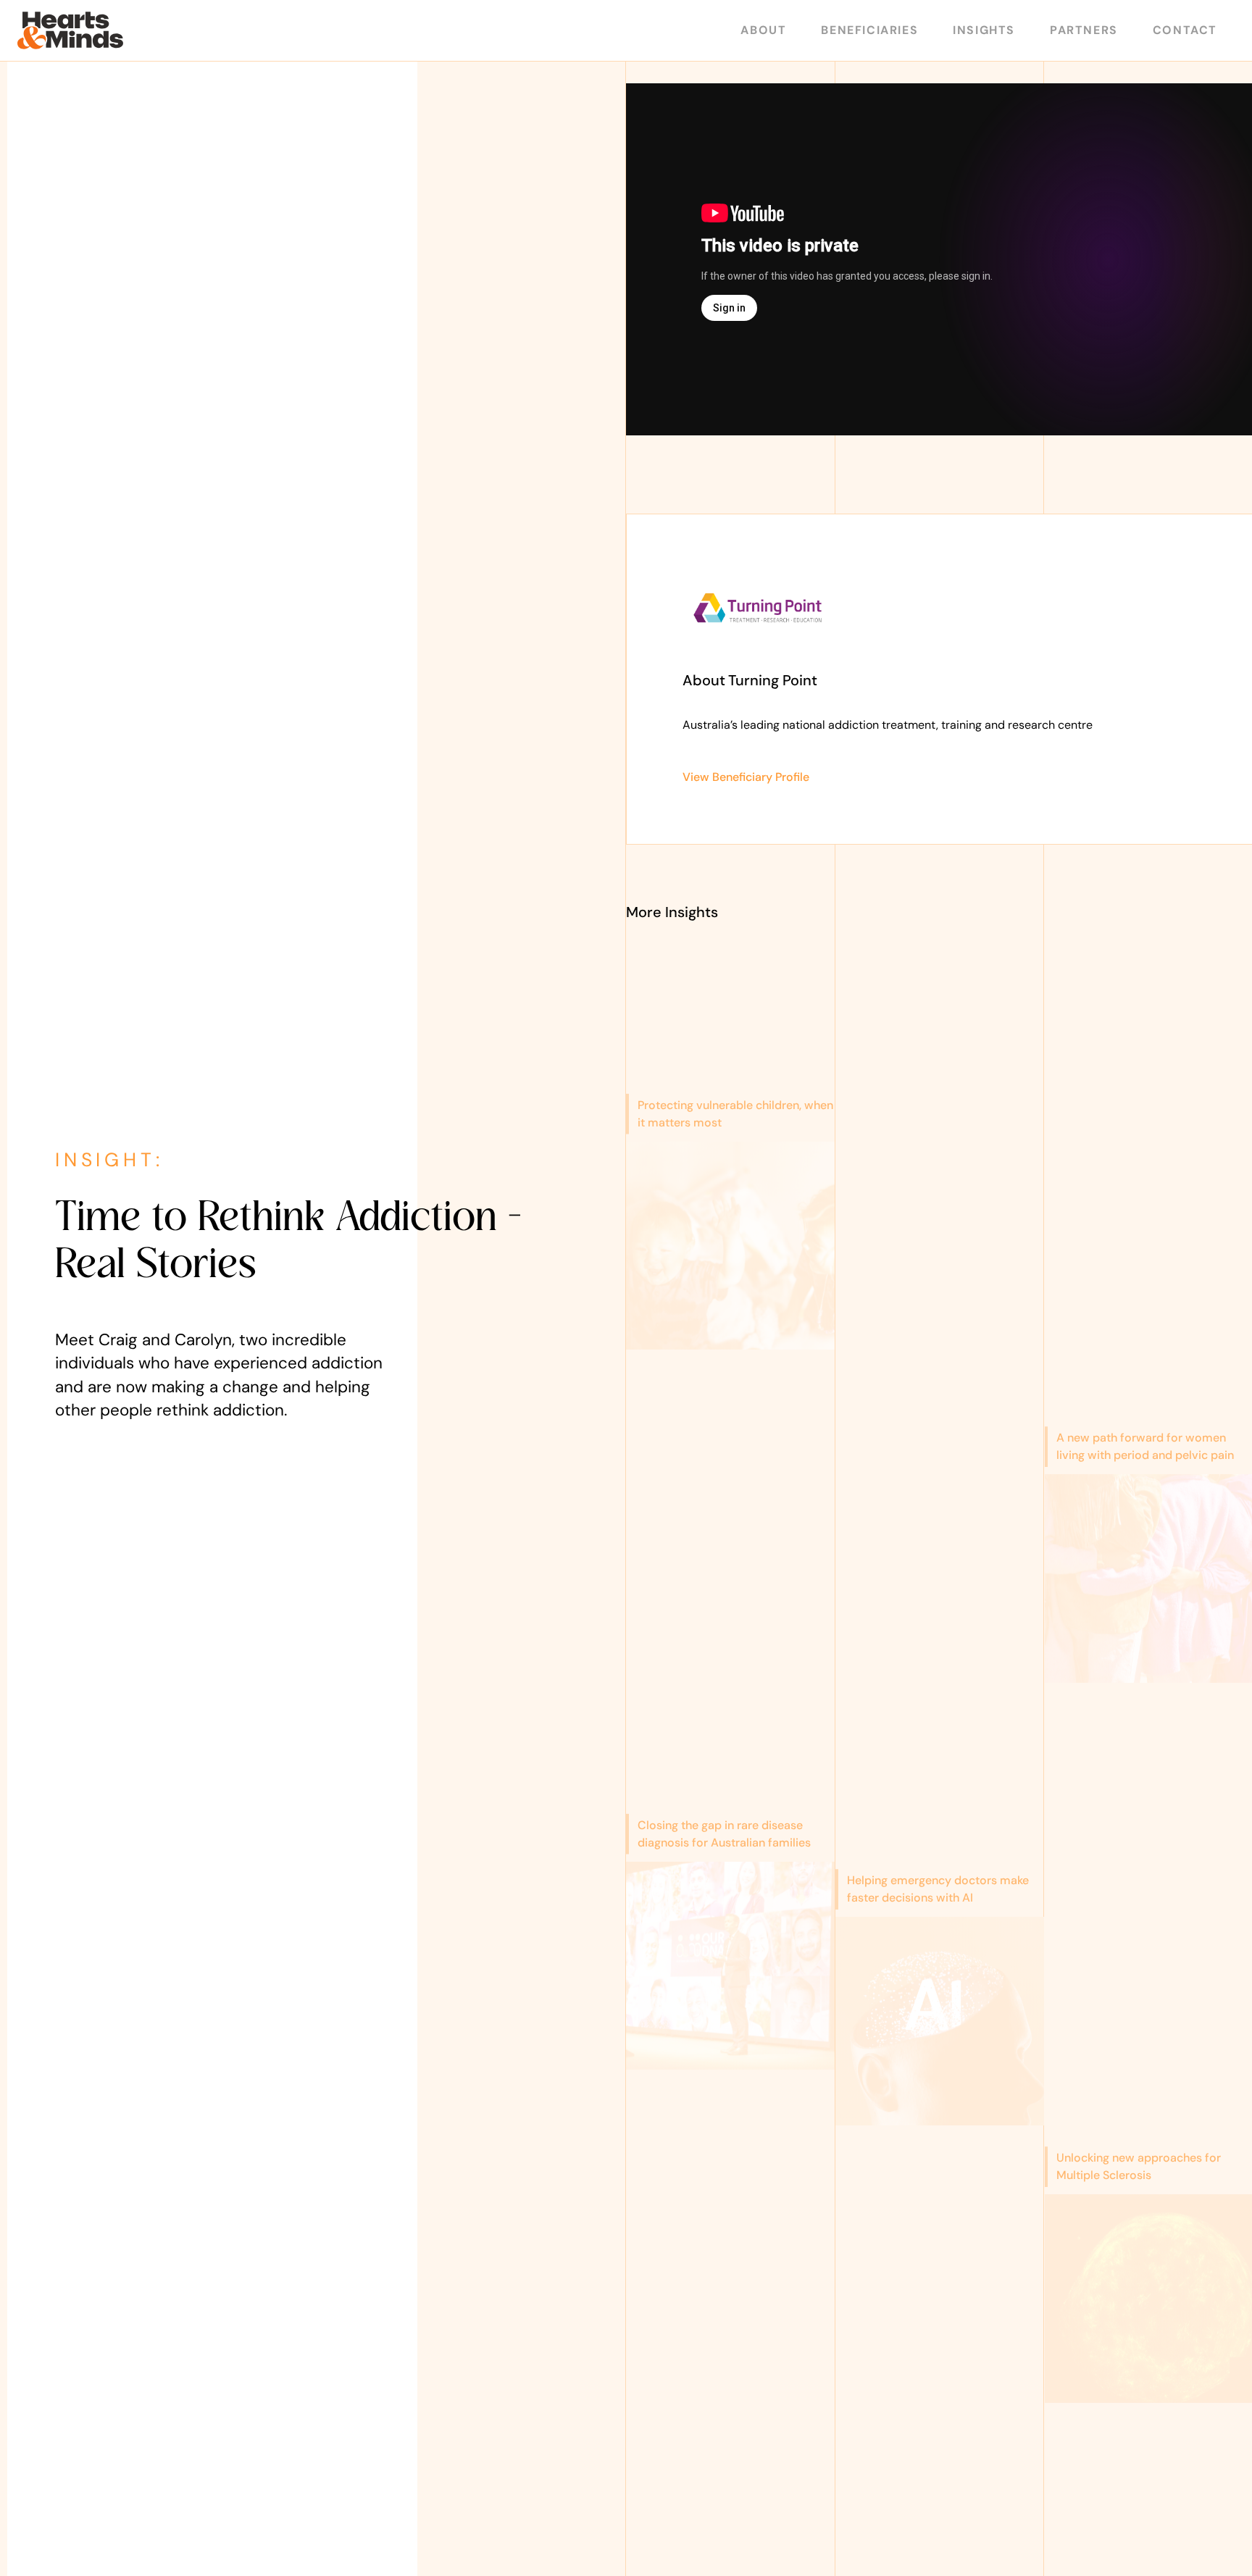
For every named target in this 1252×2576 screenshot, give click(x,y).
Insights (984, 30)
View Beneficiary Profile (746, 777)
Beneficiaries (869, 30)
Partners (1084, 30)
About (763, 30)
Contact (1185, 30)
